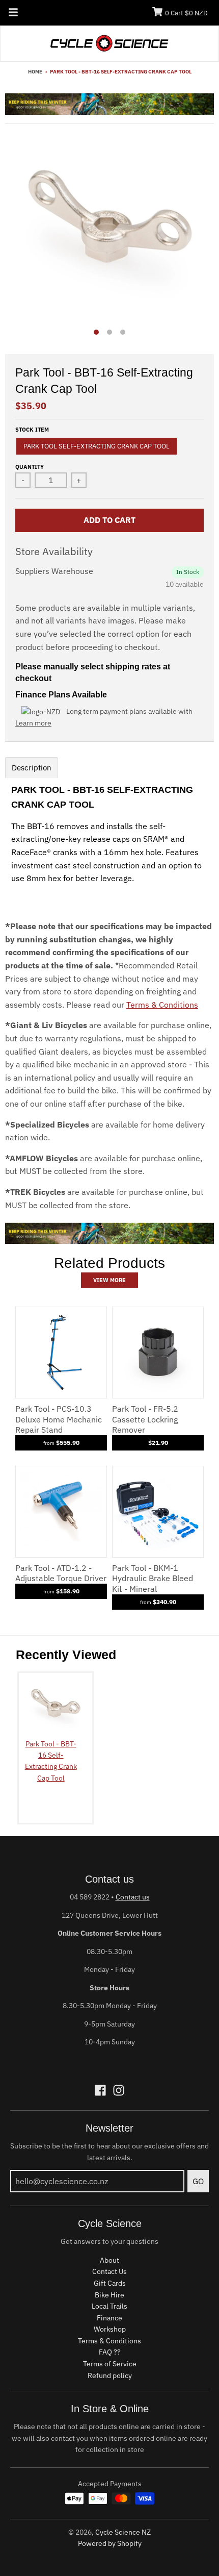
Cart (186, 13)
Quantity (30, 467)
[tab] (32, 768)
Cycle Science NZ (123, 2532)
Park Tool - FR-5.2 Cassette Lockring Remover (145, 1419)
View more (109, 1280)
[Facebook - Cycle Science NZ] (100, 2090)
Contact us (133, 1897)
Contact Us (109, 2271)
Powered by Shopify (110, 2543)
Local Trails (109, 2306)
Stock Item (32, 430)
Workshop (110, 2329)
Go (198, 2181)
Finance (109, 2318)
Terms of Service (110, 2364)
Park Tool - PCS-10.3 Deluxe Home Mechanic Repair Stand (59, 1419)
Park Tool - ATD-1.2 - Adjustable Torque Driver (61, 1573)
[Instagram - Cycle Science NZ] (119, 2090)
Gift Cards (110, 2283)
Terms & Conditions (162, 1005)
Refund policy (110, 2375)
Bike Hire (109, 2295)
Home (35, 72)
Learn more (33, 723)
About (109, 2260)
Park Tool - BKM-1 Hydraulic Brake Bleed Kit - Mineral (153, 1579)
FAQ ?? (110, 2352)
